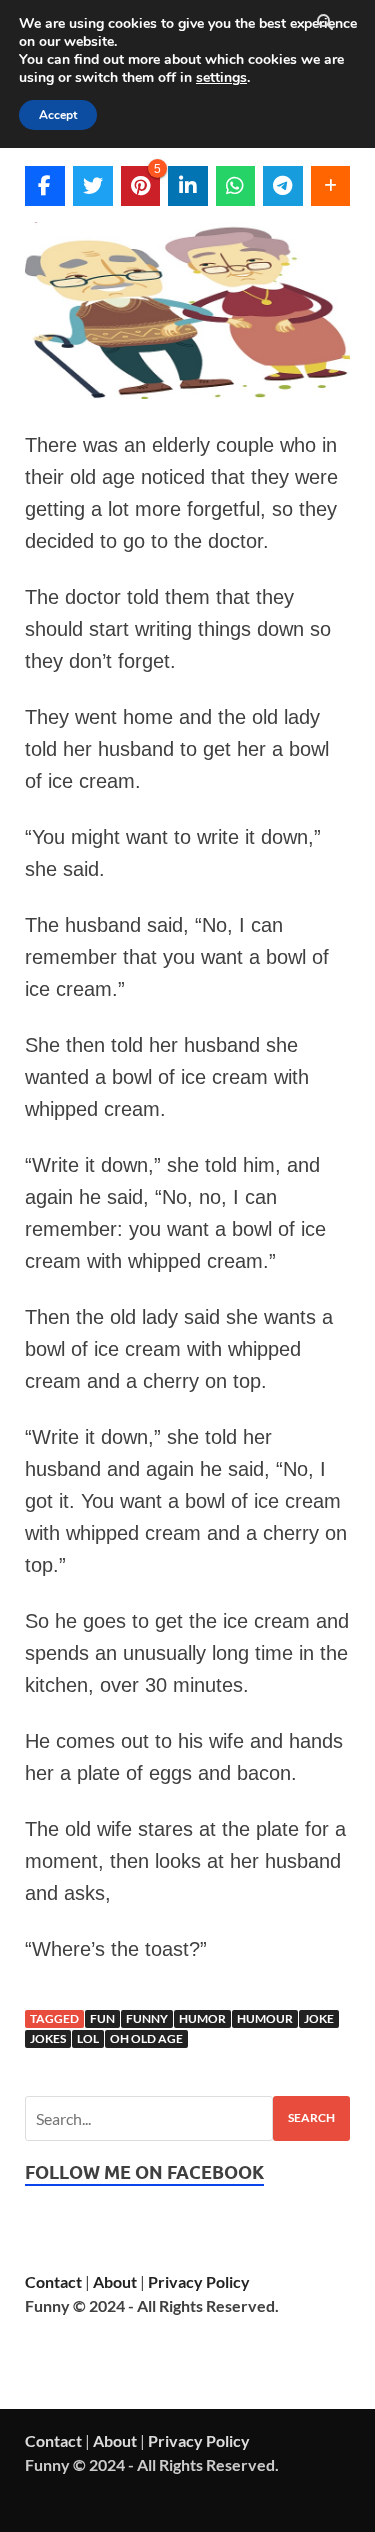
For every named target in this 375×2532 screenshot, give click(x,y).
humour (265, 2018)
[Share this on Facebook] (45, 186)
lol (88, 2038)
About (115, 2281)
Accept (58, 115)
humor (202, 2018)
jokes (48, 2038)
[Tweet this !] (93, 186)
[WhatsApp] (236, 186)
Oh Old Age (146, 2038)
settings (221, 78)
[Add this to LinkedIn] (188, 186)
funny (147, 2018)
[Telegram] (283, 186)
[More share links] (331, 186)
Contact (53, 2281)
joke (319, 2018)
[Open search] (325, 23)
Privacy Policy (199, 2281)
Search (311, 2117)
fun (102, 2018)
